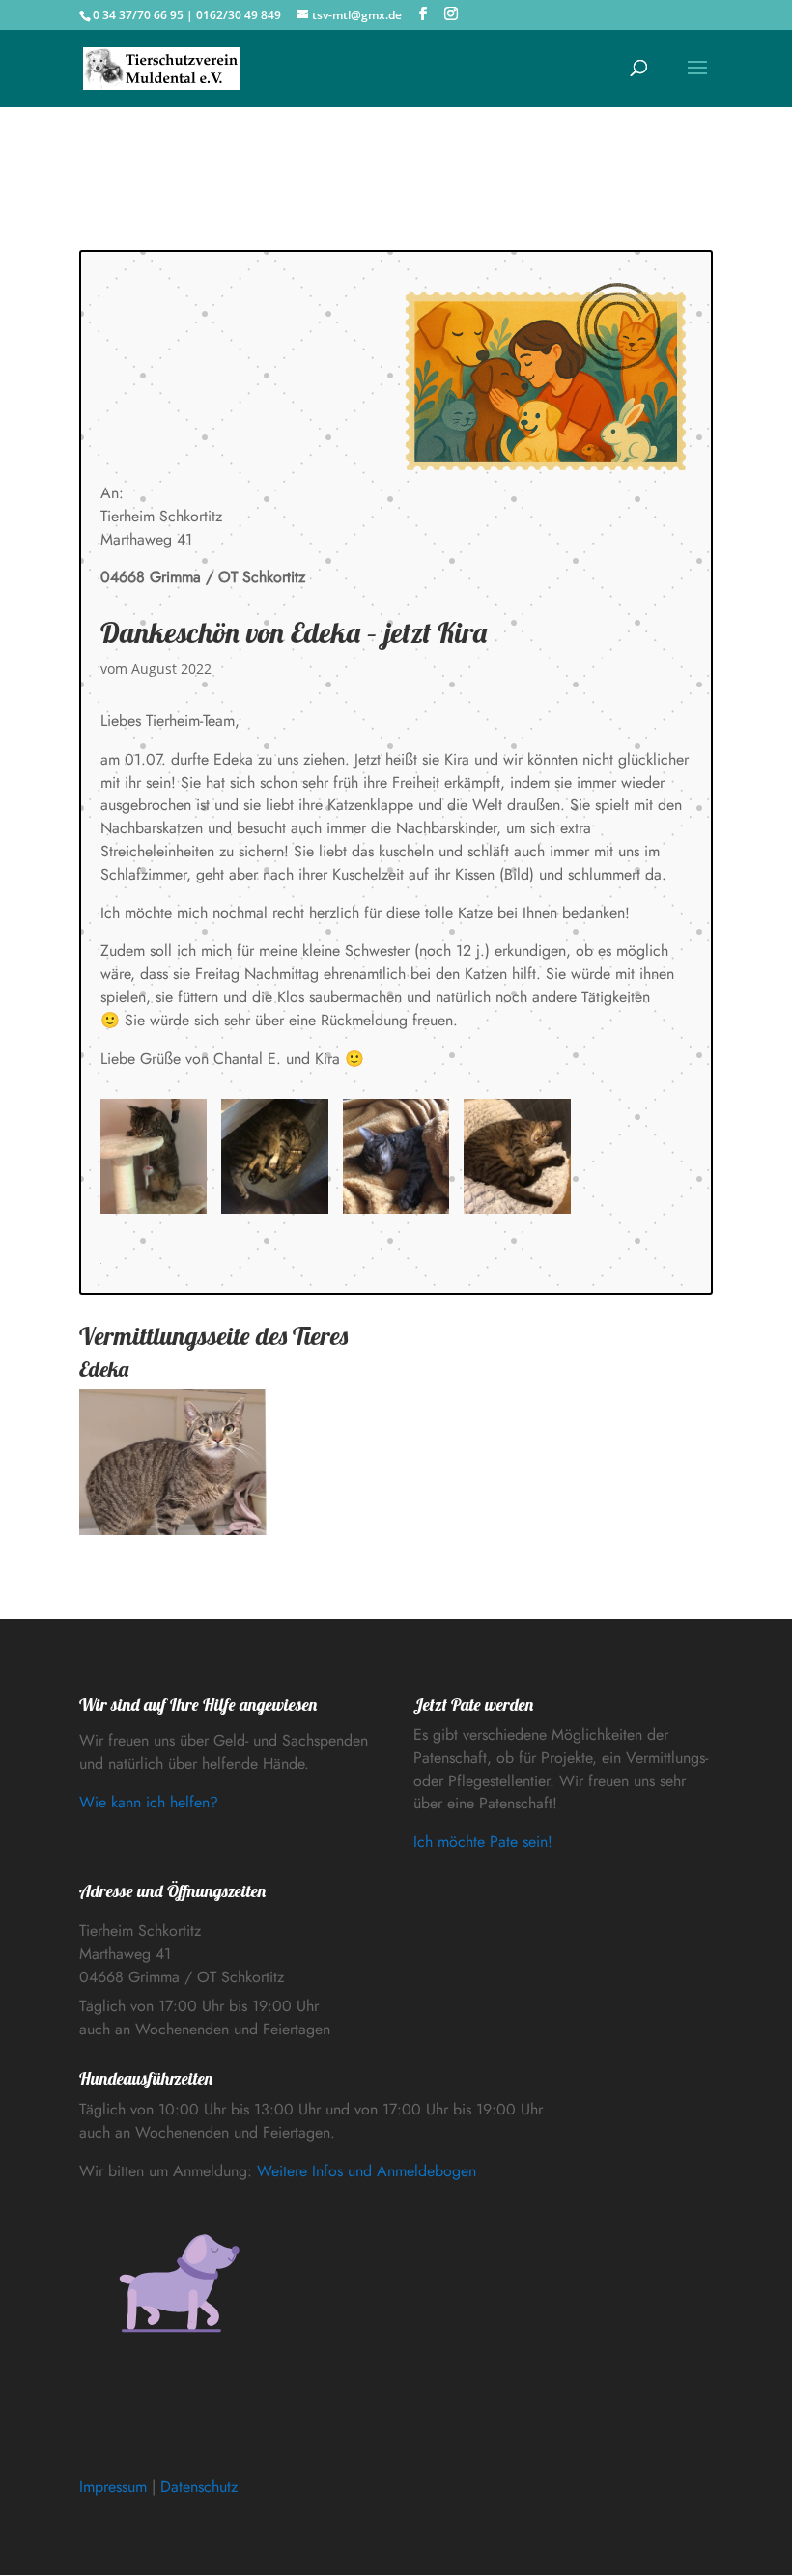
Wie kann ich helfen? (149, 1802)
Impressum (113, 2487)
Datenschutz (199, 2487)
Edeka (104, 1369)
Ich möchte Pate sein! (483, 1842)
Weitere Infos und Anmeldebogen (367, 2171)
